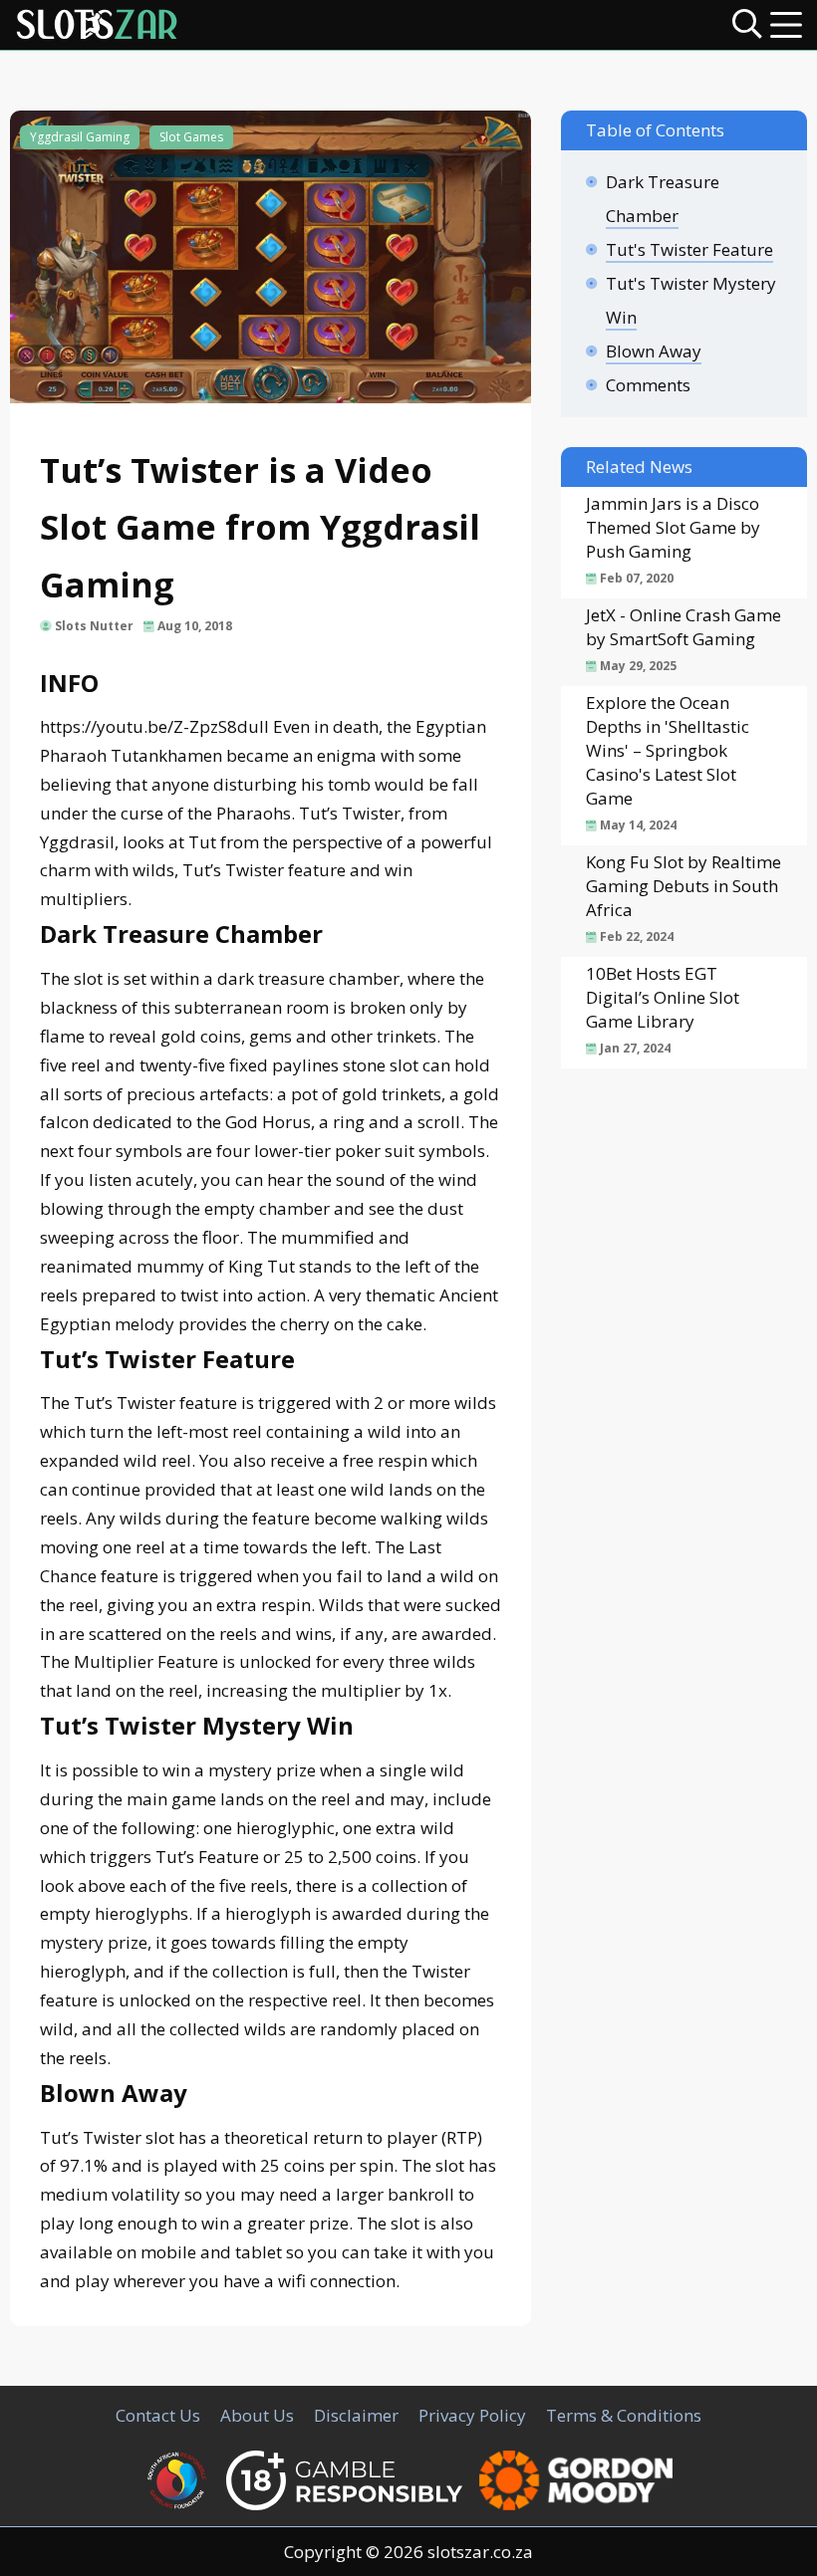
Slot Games (191, 137)
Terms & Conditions (624, 2415)
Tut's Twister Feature (689, 249)
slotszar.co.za (480, 2552)
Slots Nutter (94, 626)
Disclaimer (356, 2415)
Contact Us (158, 2415)
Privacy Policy (472, 2415)
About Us (257, 2415)
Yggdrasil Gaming (80, 137)
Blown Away (654, 351)
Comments (648, 385)
